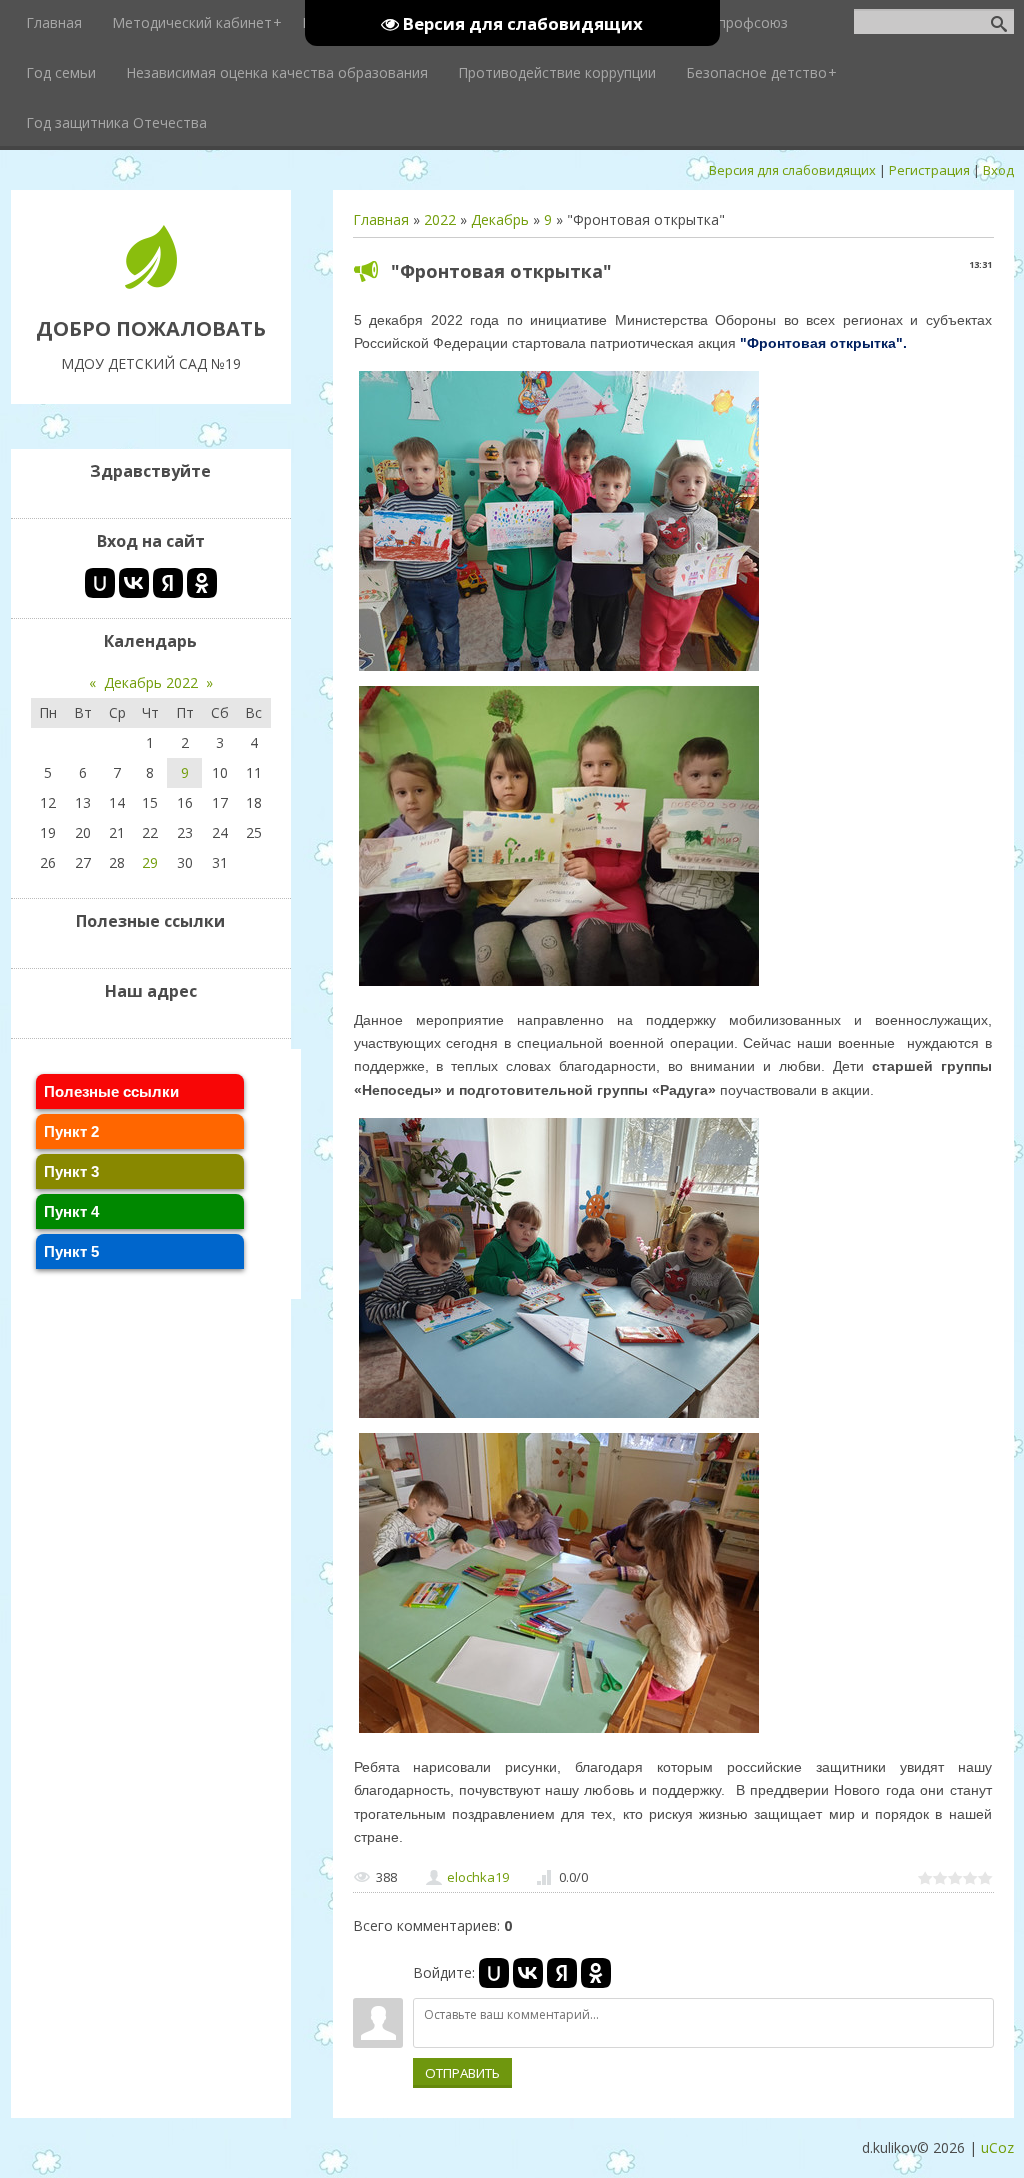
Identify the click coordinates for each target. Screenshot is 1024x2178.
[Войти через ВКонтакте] (528, 1973)
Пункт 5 (71, 1251)
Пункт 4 (71, 1211)
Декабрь (500, 219)
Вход (998, 170)
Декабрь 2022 (151, 682)
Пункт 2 (71, 1131)
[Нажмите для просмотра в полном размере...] (559, 670)
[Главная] (151, 283)
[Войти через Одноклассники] (596, 1973)
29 (150, 862)
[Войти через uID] (494, 1973)
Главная (381, 219)
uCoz (997, 2147)
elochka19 (478, 1877)
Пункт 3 (71, 1171)
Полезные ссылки (111, 1091)
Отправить (462, 2073)
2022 (440, 219)
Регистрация (929, 170)
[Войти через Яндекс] (562, 1973)
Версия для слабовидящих (792, 170)
